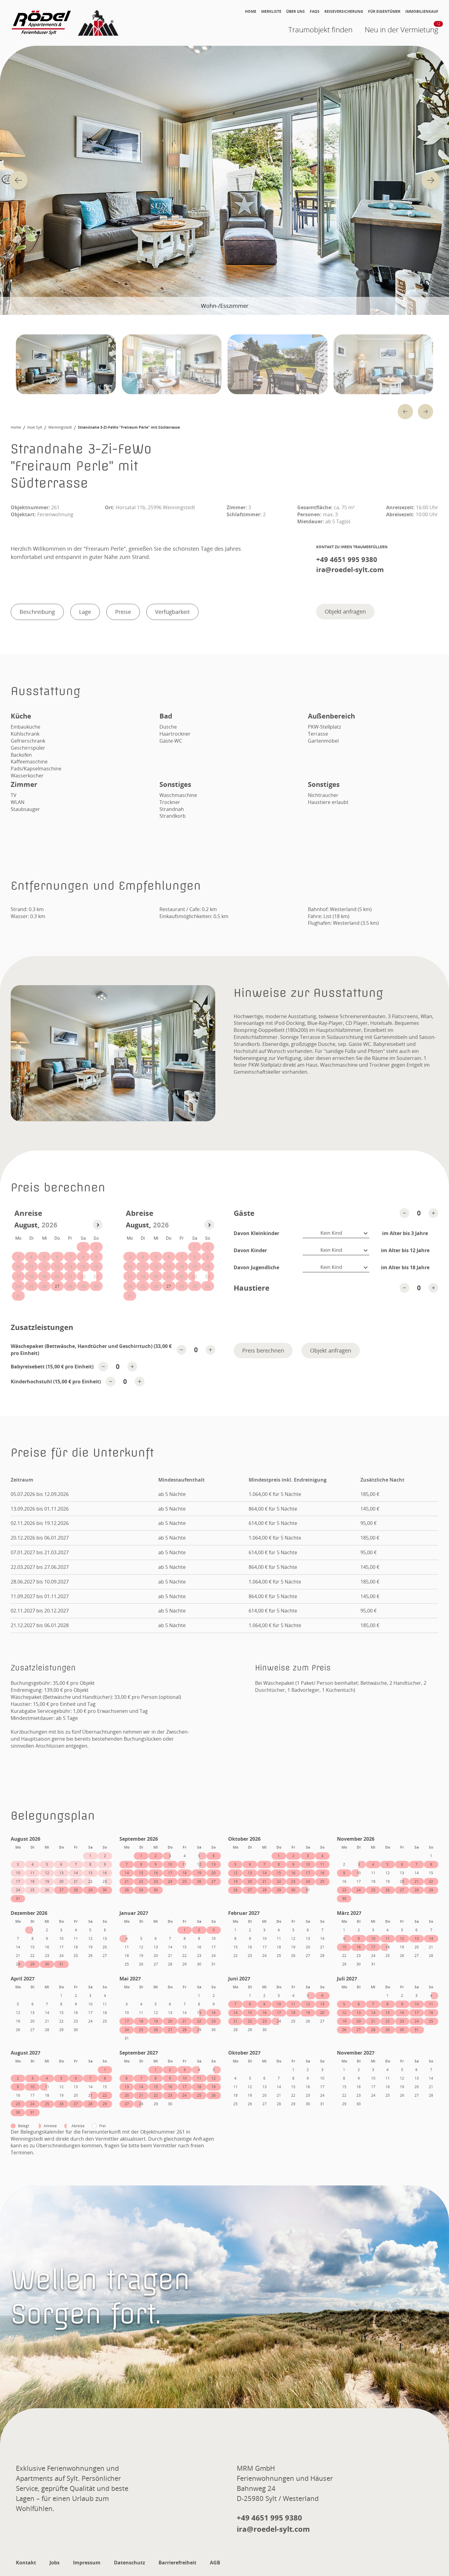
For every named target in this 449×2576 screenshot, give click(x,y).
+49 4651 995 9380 (347, 559)
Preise (123, 612)
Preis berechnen (263, 1350)
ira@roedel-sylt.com (350, 569)
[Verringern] (404, 1213)
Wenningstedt (60, 427)
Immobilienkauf (422, 12)
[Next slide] (431, 180)
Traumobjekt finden (320, 29)
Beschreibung (37, 612)
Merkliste (271, 12)
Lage (85, 612)
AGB (215, 2563)
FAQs (315, 12)
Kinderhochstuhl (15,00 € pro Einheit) (56, 1382)
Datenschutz (130, 2563)
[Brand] (66, 23)
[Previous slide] (18, 180)
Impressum (87, 2563)
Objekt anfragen (345, 611)
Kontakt (26, 2563)
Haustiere (252, 1288)
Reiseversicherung (344, 12)
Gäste (244, 1213)
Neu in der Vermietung (402, 29)
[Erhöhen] (433, 1213)
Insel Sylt (35, 427)
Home (251, 12)
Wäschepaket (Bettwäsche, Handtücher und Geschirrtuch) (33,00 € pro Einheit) (91, 1350)
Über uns (296, 12)
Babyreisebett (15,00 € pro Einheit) (52, 1367)
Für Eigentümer (384, 12)
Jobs (55, 2563)
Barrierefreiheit (177, 2563)
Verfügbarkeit (172, 612)
